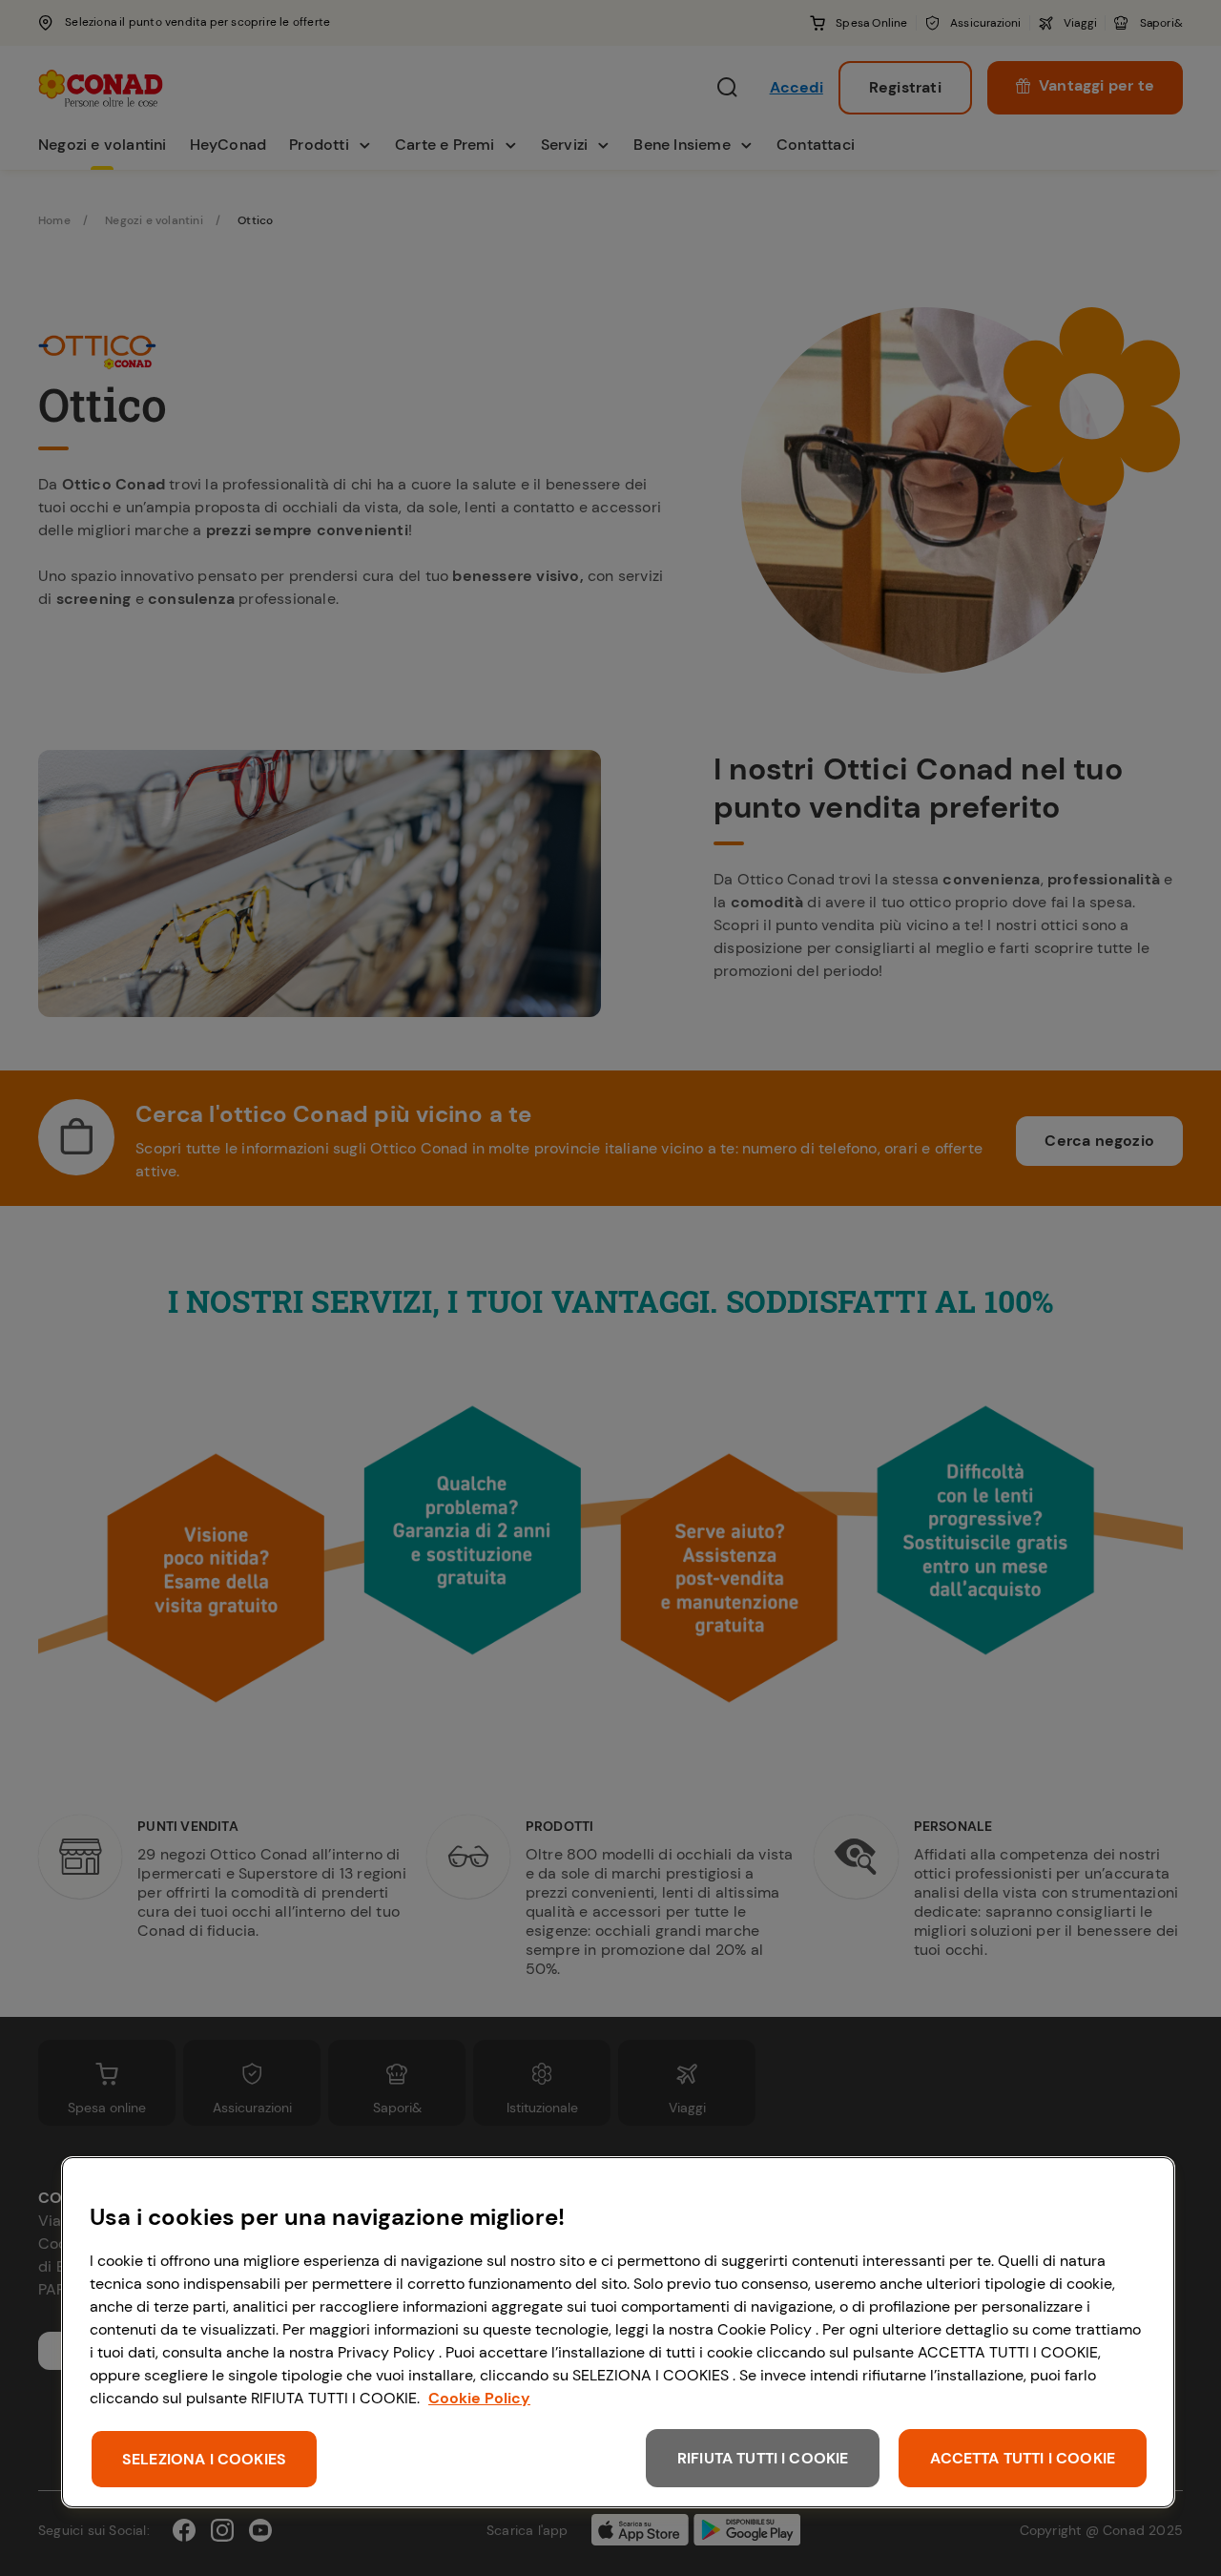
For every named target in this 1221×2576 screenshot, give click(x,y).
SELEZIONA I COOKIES (204, 2459)
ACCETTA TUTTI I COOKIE (1023, 2458)
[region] (618, 2332)
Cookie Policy (479, 2398)
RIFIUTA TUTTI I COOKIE (763, 2458)
